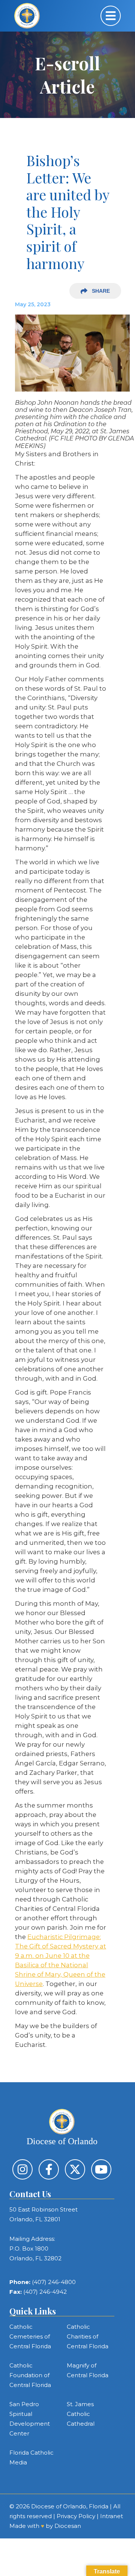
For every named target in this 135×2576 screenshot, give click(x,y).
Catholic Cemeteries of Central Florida (30, 2336)
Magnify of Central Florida (88, 2370)
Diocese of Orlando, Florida (70, 2506)
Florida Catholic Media (31, 2457)
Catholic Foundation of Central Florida (30, 2375)
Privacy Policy (76, 2516)
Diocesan (68, 2526)
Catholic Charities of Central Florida (88, 2336)
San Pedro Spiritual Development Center (30, 2419)
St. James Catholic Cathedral (81, 2414)
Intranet (112, 2516)
